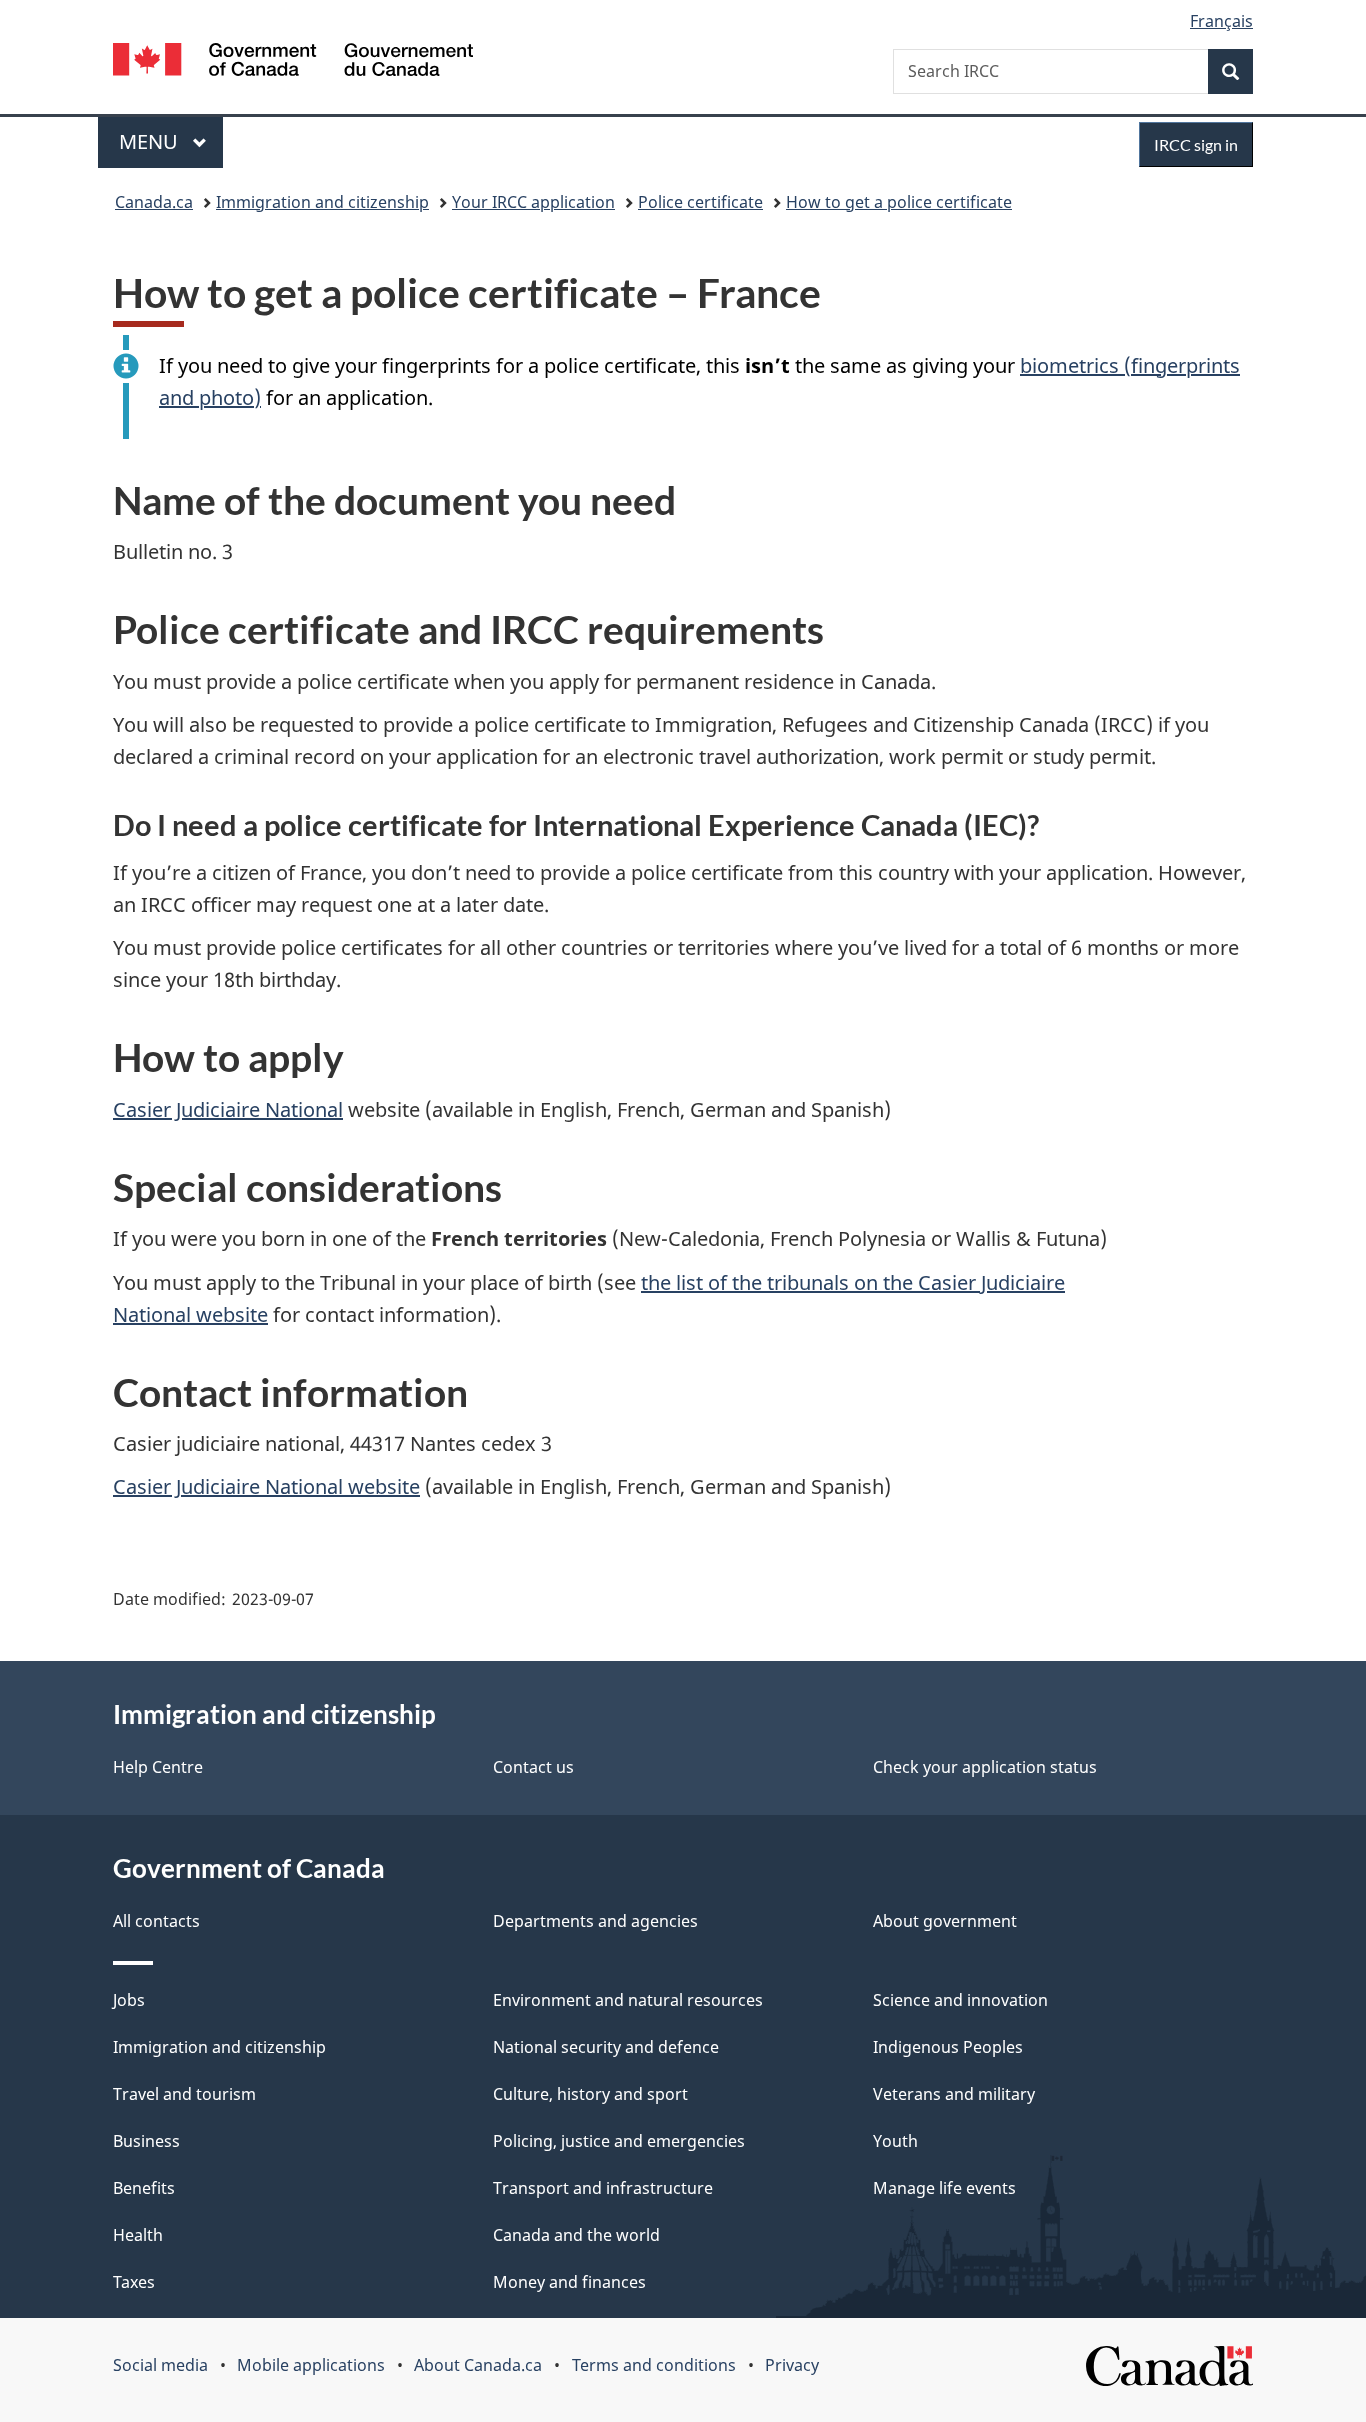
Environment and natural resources (628, 2000)
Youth (895, 2141)
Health (138, 2235)
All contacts (156, 1921)
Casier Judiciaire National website (266, 1486)
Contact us (533, 1767)
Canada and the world (576, 2235)
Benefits (144, 2188)
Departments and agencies (595, 1921)
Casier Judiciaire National (228, 1109)
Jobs (129, 2000)
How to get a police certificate (899, 202)
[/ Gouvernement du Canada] (293, 62)
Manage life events (944, 2188)
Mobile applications (311, 2365)
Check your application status (985, 1767)
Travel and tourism (184, 2094)
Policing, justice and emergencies (619, 2141)
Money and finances (569, 2282)
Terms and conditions (654, 2365)
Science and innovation (960, 2000)
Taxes (134, 2282)
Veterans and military (954, 2094)
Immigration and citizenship (322, 202)
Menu (151, 141)
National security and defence (606, 2047)
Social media (160, 2365)
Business (146, 2141)
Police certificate (700, 202)
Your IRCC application (533, 202)
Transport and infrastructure (603, 2188)
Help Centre (158, 1767)
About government (945, 1921)
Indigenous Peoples (948, 2047)
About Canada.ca (478, 2365)
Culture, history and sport (590, 2094)
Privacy (792, 2365)
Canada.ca (154, 202)
